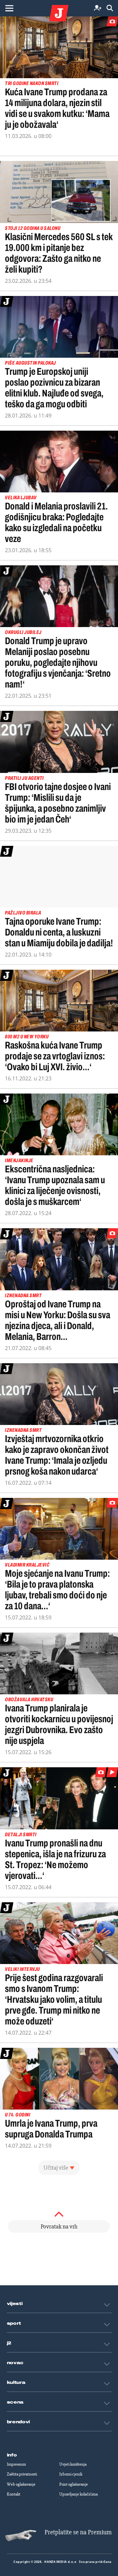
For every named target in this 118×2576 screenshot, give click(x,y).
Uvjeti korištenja (73, 2464)
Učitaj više (56, 2168)
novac (15, 2363)
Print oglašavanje (74, 2484)
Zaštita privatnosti (22, 2474)
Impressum (16, 2464)
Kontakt (14, 2494)
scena (15, 2402)
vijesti (15, 2304)
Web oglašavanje (21, 2484)
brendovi (19, 2422)
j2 (9, 2343)
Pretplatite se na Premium (78, 2532)
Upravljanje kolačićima (79, 2494)
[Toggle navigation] (9, 8)
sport (14, 2323)
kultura (16, 2383)
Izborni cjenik (71, 2474)
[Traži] (110, 8)
